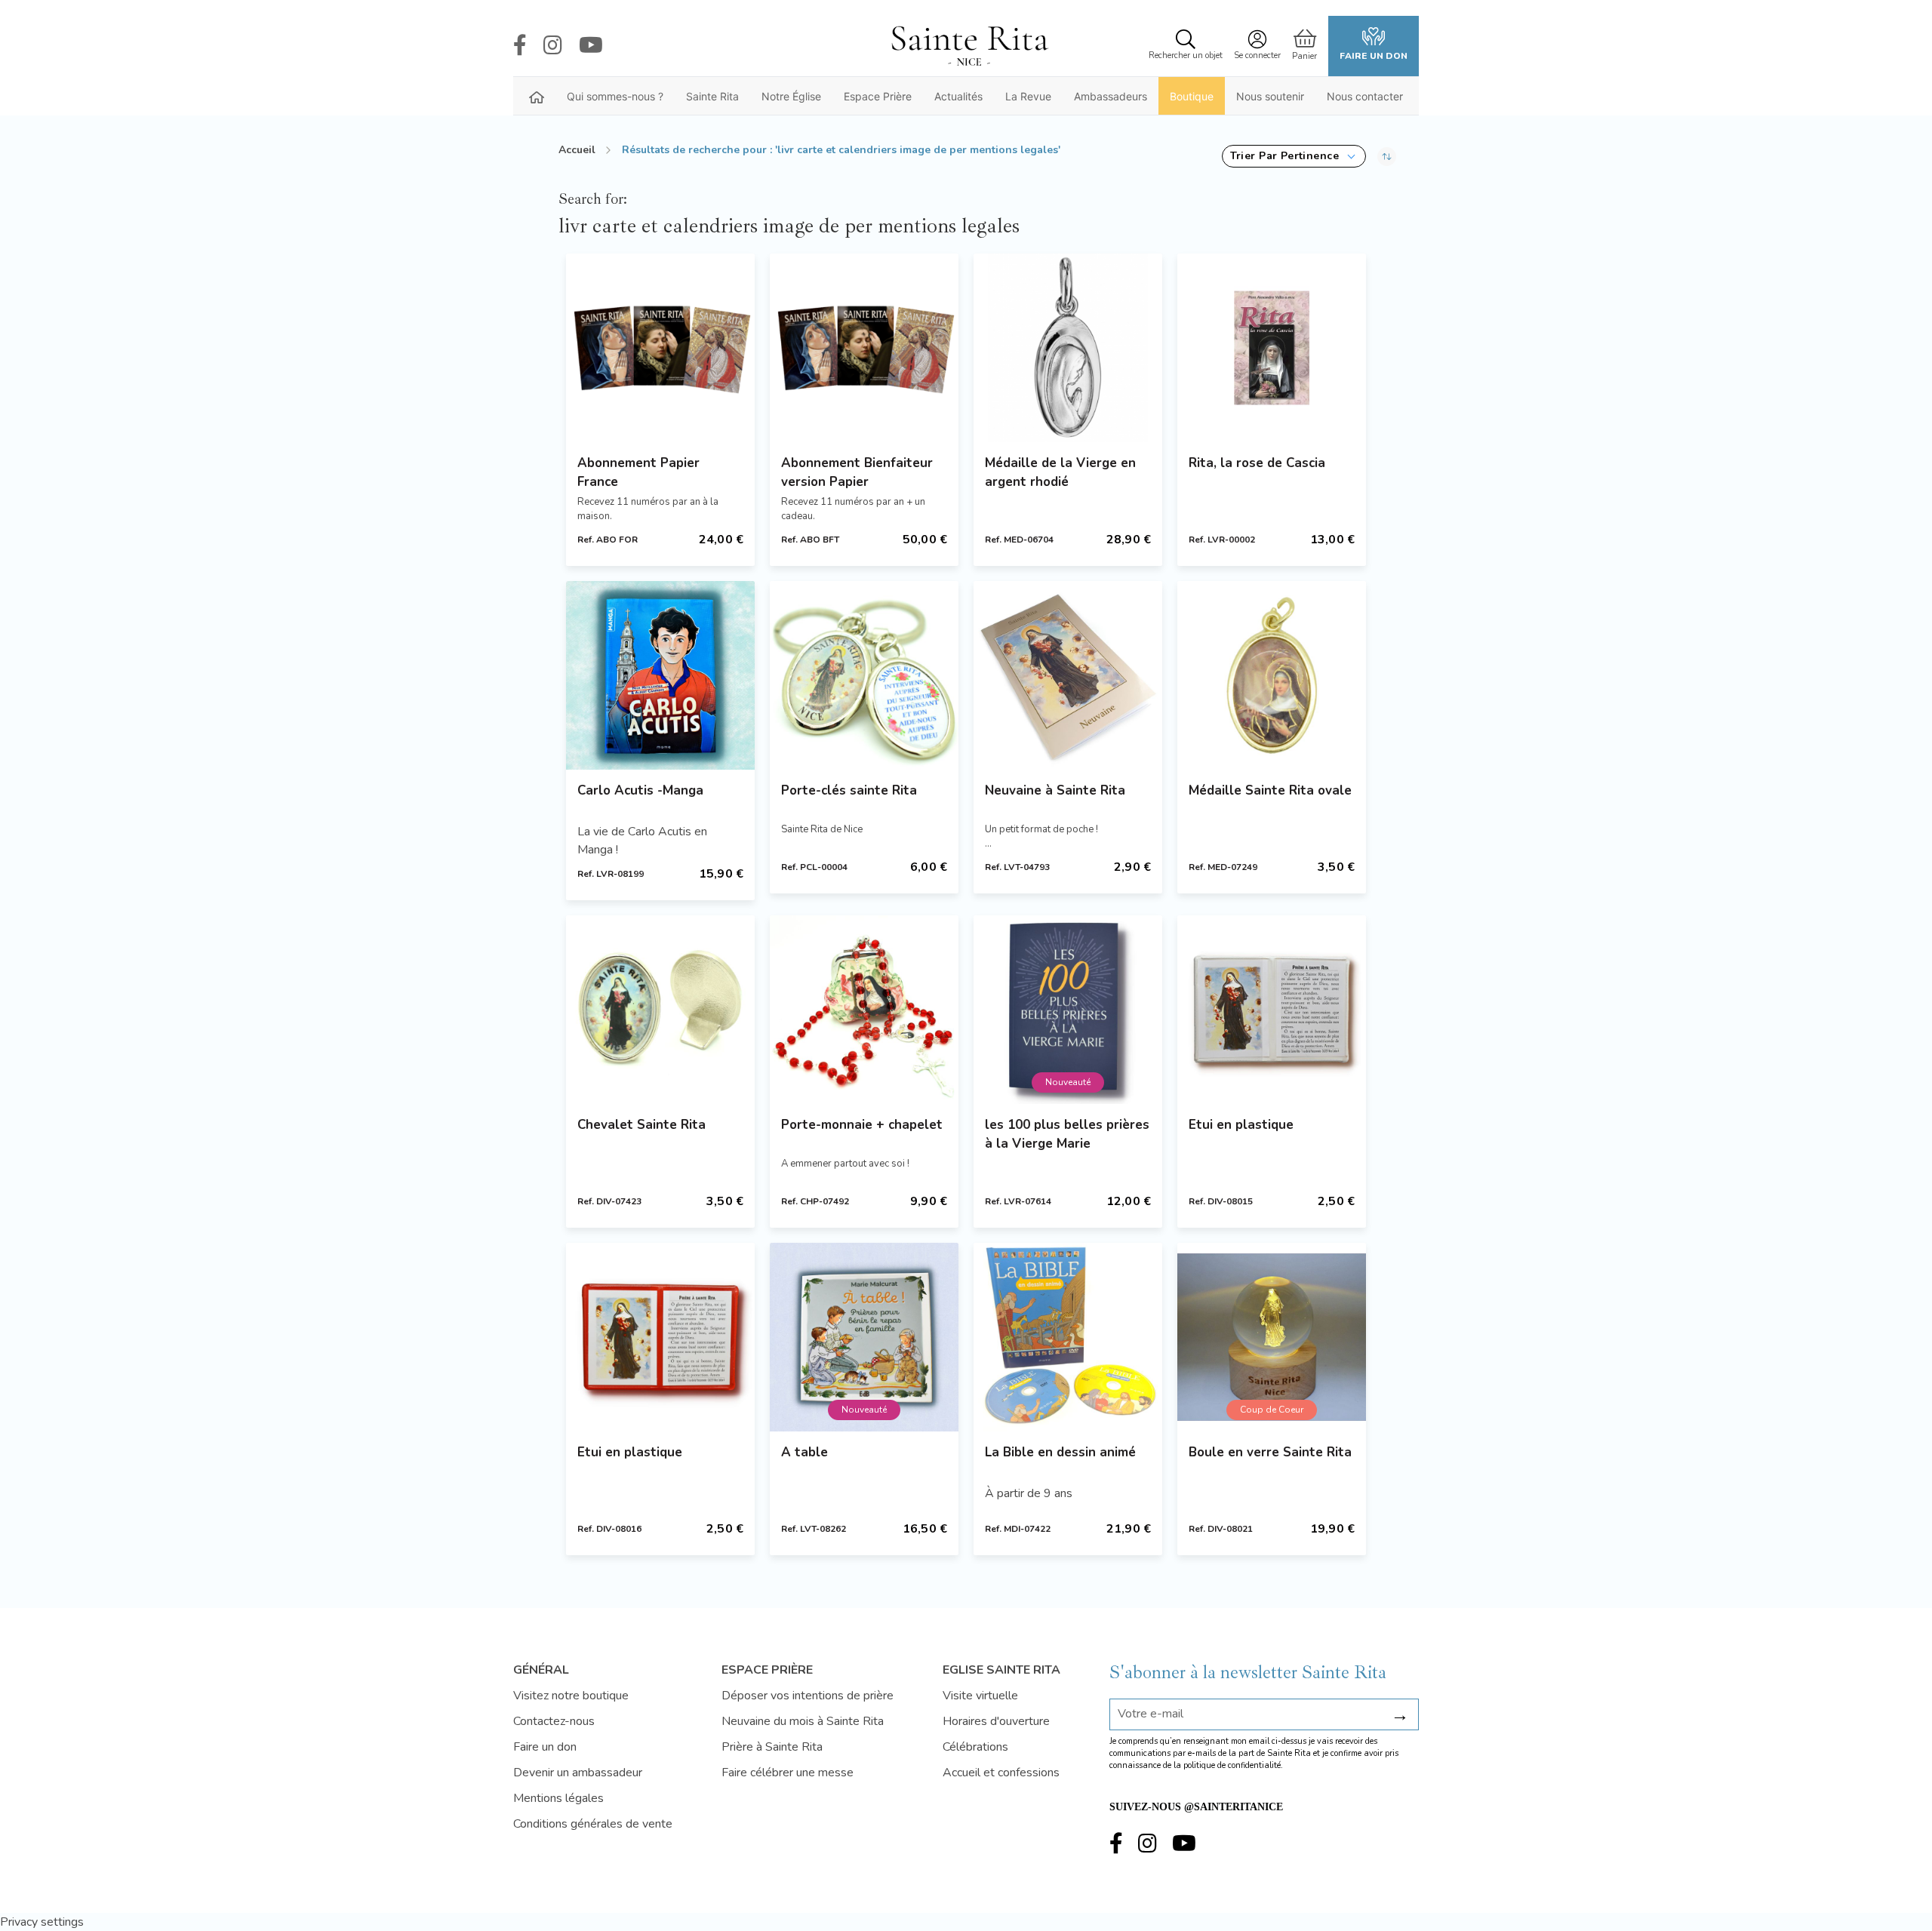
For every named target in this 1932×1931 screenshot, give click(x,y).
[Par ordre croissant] (1387, 156)
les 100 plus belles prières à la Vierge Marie (1067, 1134)
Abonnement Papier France (638, 472)
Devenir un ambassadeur (578, 1773)
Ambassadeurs (1111, 96)
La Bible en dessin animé (1060, 1452)
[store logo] (969, 46)
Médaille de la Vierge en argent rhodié (1060, 472)
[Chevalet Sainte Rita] (660, 1010)
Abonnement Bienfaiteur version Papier (857, 472)
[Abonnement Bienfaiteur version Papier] (864, 348)
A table (804, 1452)
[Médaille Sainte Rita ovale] (1272, 675)
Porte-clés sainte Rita (849, 790)
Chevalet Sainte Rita (641, 1125)
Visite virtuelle (980, 1696)
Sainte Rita (712, 96)
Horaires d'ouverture (996, 1721)
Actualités (958, 96)
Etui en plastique (1241, 1125)
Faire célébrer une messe (788, 1773)
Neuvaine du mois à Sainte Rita (803, 1721)
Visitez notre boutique (571, 1696)
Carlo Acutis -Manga (640, 790)
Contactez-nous (554, 1721)
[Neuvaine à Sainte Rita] (1068, 675)
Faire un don (1374, 56)
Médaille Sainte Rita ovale (1270, 790)
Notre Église (791, 96)
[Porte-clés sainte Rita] (864, 675)
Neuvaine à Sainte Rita (1055, 790)
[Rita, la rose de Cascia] (1272, 348)
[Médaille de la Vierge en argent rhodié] (1068, 348)
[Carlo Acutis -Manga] (660, 675)
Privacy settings (42, 1922)
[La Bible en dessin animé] (1068, 1337)
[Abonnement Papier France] (660, 348)
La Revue (1028, 96)
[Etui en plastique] (1272, 1010)
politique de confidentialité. (1233, 1765)
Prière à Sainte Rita (772, 1747)
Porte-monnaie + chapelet (862, 1125)
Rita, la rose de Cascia (1257, 463)
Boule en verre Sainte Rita (1270, 1452)
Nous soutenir (1270, 96)
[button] (1294, 156)
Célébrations (975, 1747)
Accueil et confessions (1001, 1773)
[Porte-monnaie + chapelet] (864, 1010)
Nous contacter (1365, 96)
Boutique (1192, 96)
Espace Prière (878, 96)
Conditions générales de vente (593, 1824)
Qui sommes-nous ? (615, 96)
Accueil (577, 150)
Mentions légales (558, 1798)
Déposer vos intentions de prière (808, 1696)
